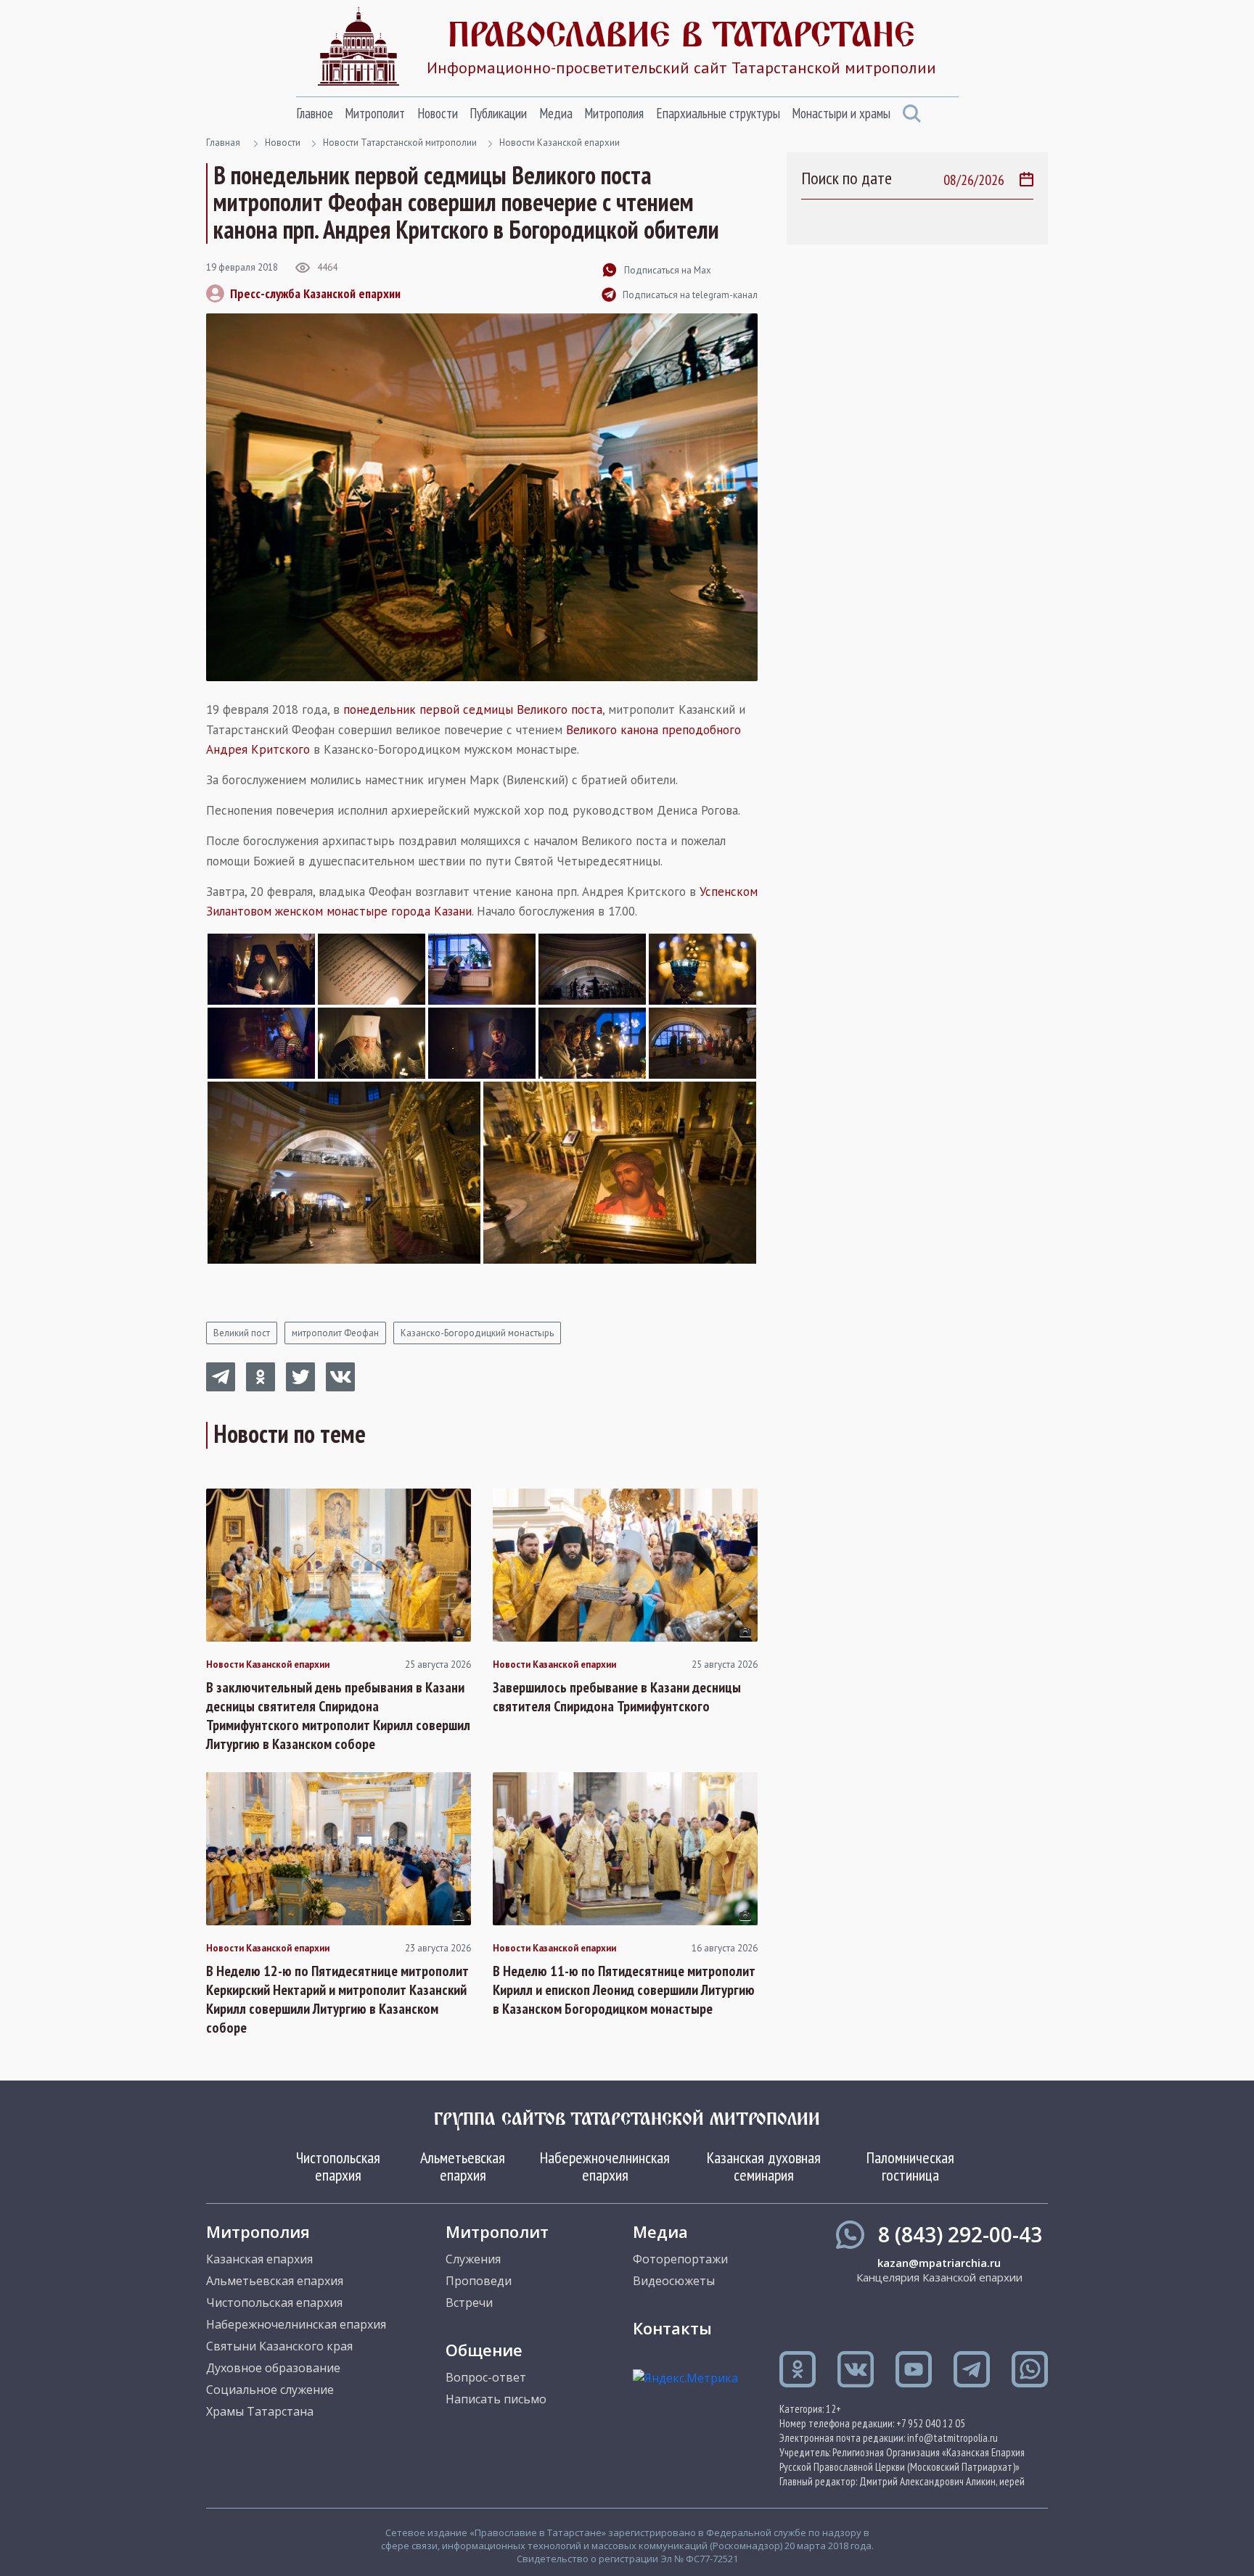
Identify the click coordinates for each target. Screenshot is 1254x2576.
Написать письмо (496, 2399)
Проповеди (479, 2281)
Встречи (469, 2303)
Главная (223, 143)
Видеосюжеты (674, 2281)
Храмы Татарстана (260, 2411)
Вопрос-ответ (486, 2377)
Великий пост (242, 1333)
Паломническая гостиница (910, 2166)
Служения (473, 2259)
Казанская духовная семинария (764, 2166)
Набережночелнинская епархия (605, 2166)
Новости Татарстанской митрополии (400, 143)
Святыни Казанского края (279, 2346)
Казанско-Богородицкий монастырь (477, 1333)
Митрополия (614, 113)
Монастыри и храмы (841, 113)
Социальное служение (270, 2390)
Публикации (498, 113)
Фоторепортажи (680, 2259)
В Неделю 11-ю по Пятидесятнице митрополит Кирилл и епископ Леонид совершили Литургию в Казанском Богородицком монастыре (624, 1990)
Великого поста (560, 709)
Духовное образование (273, 2368)
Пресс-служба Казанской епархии (315, 293)
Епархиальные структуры (718, 113)
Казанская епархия (259, 2259)
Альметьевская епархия (463, 2166)
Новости (438, 113)
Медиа (556, 113)
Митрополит (375, 113)
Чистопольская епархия (338, 2166)
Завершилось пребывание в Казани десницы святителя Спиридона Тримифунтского (617, 1697)
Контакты (672, 2328)
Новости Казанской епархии (560, 143)
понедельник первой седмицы (428, 709)
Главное (315, 113)
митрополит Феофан (335, 1333)
